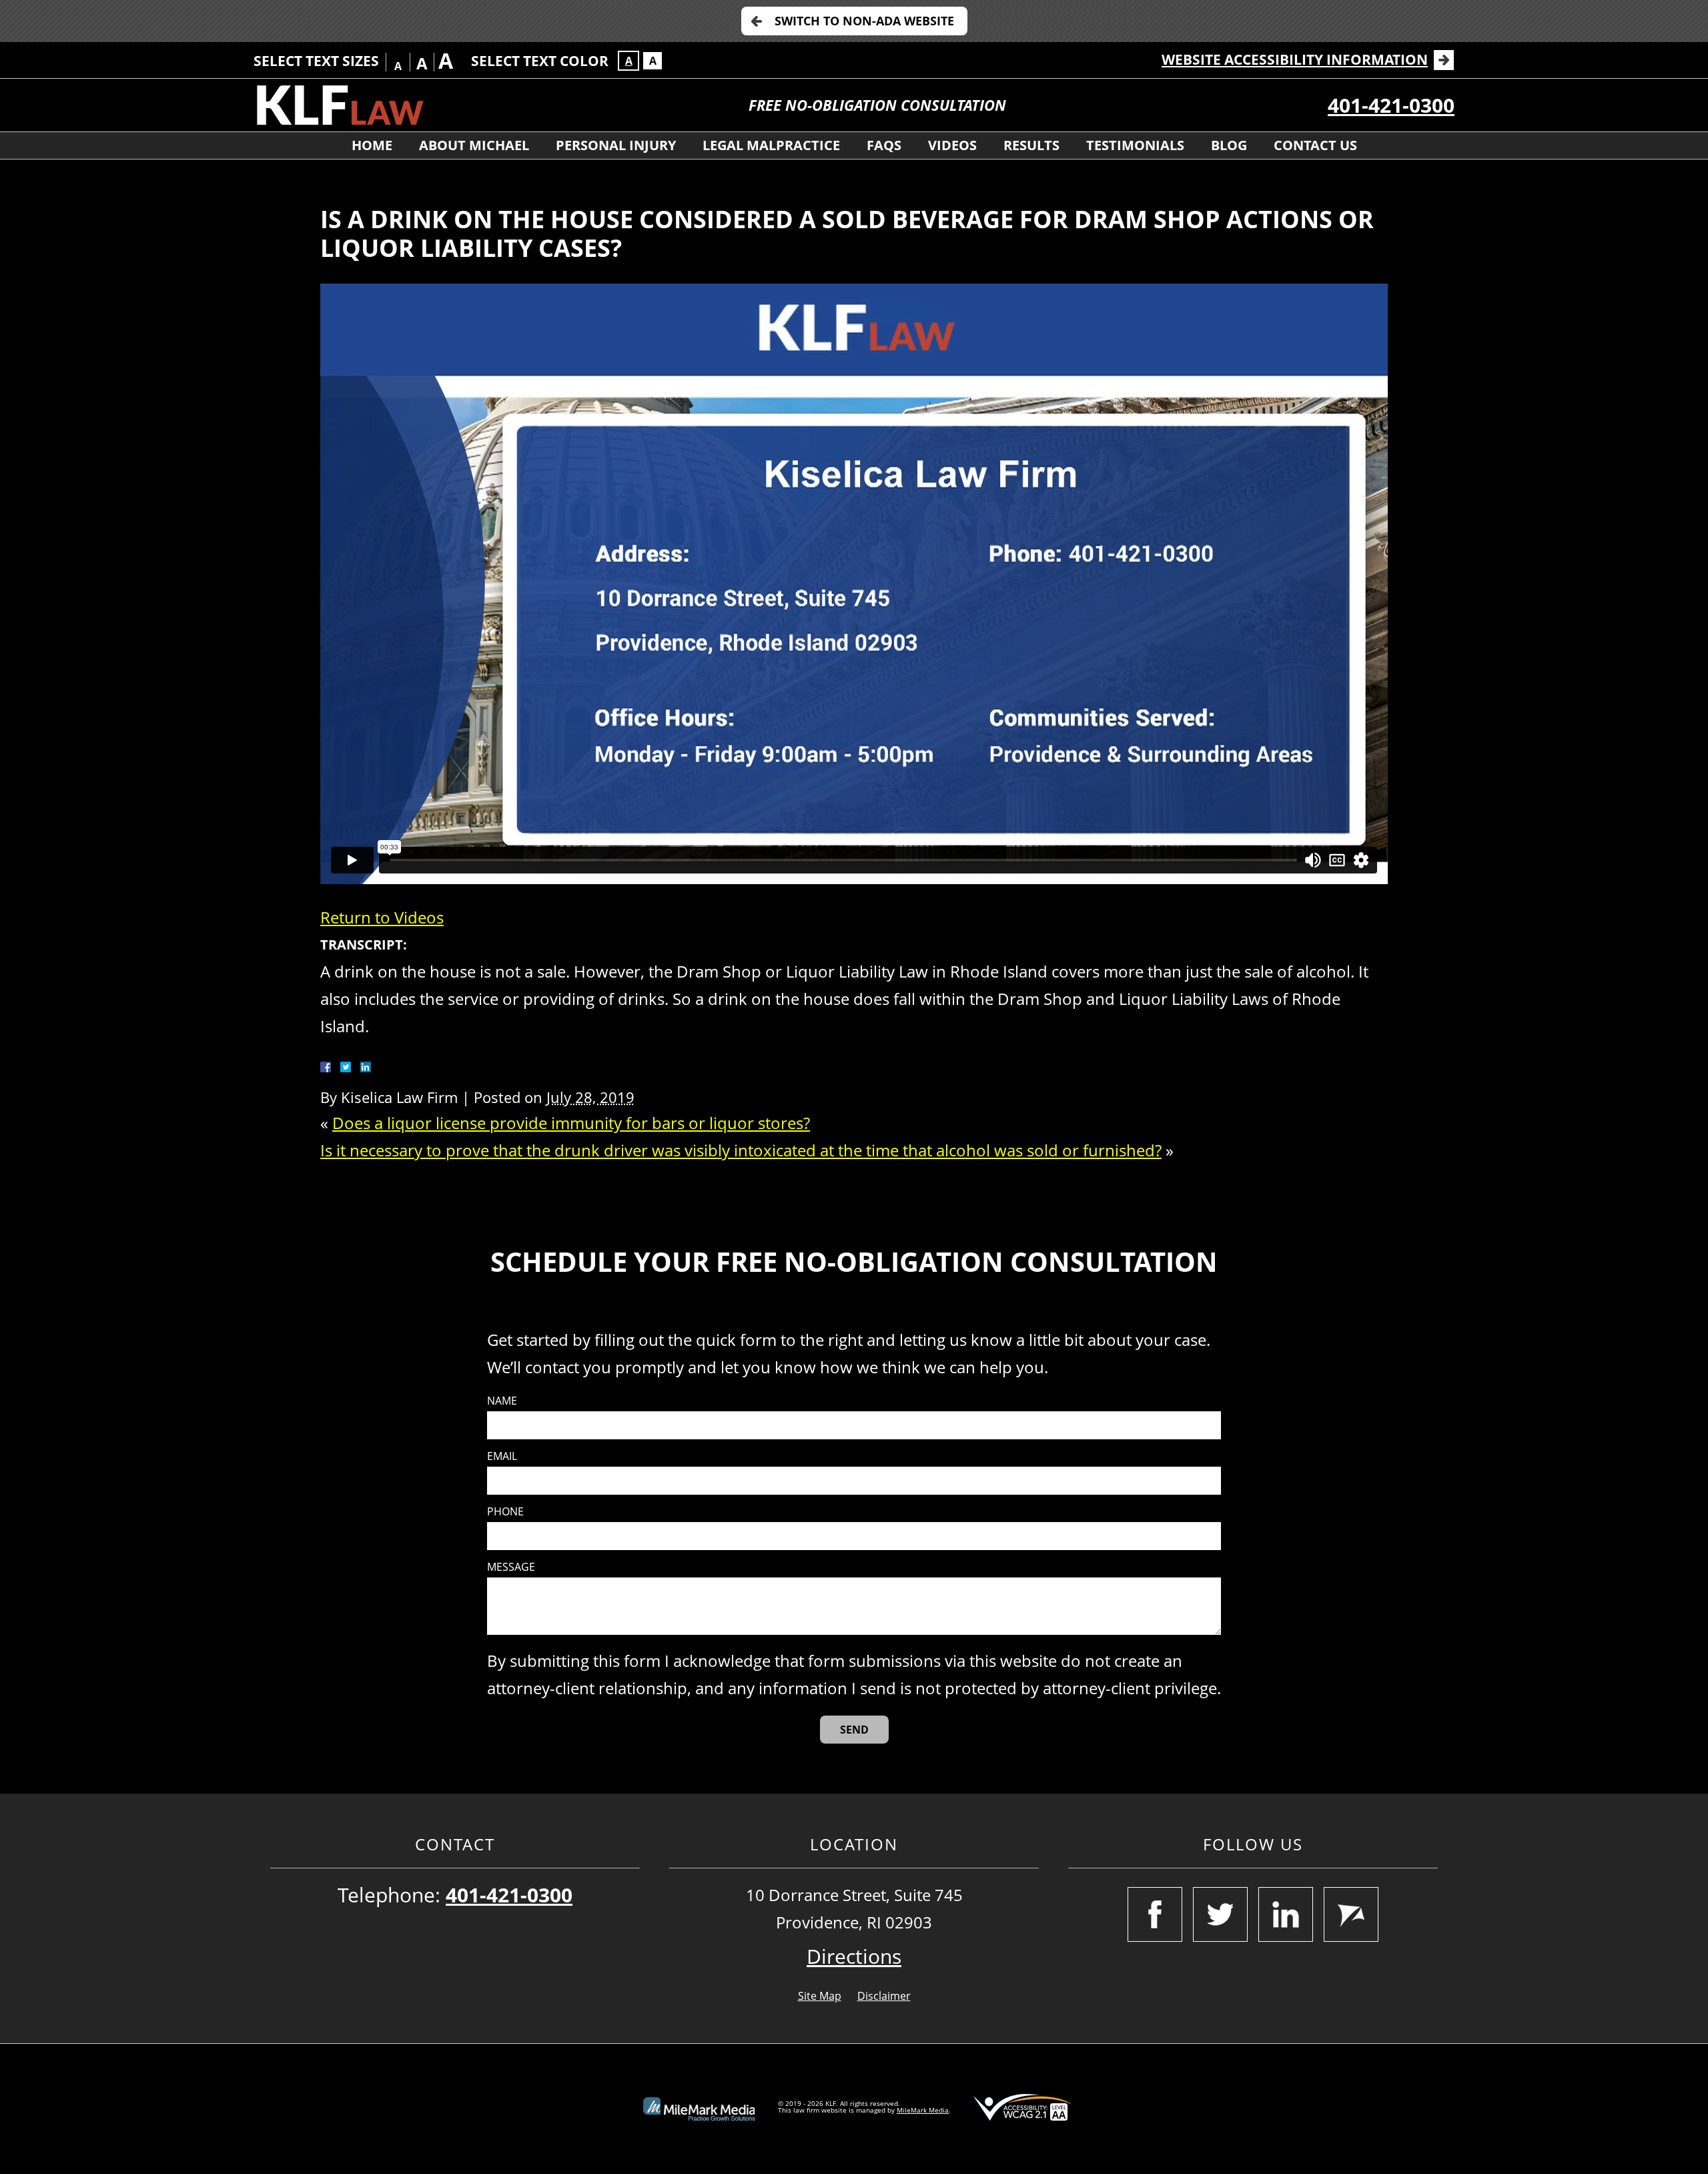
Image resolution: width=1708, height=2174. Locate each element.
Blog (1229, 145)
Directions (854, 1956)
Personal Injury (616, 145)
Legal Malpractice (771, 145)
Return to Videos (382, 917)
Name (502, 1401)
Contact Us (1315, 145)
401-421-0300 (1391, 105)
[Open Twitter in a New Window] (1220, 1914)
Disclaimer (884, 1996)
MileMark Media (923, 2110)
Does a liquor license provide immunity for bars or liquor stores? (571, 1123)
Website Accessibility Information (1295, 59)
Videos (952, 145)
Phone (505, 1512)
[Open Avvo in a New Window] (1351, 1914)
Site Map (820, 1996)
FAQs (884, 145)
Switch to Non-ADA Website (864, 21)
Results (1031, 145)
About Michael (474, 145)
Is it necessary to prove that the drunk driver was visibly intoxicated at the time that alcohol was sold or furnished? (741, 1150)
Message (511, 1567)
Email (502, 1456)
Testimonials (1135, 145)
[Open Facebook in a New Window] (1155, 1914)
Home (372, 145)
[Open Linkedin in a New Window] (1286, 1914)
